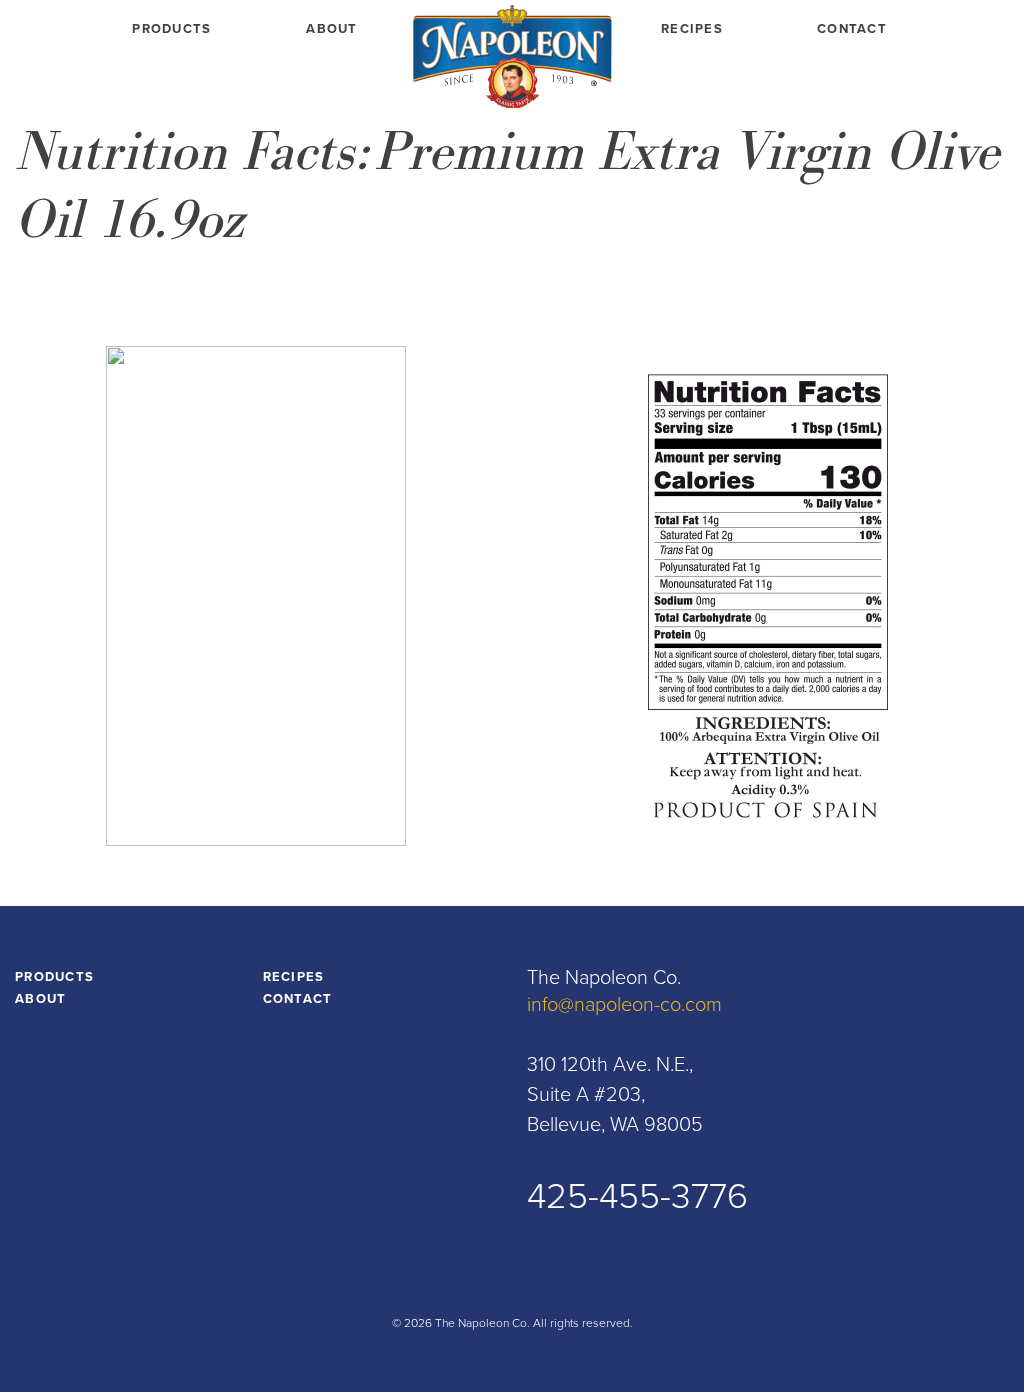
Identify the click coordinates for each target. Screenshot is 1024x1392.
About (332, 29)
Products (171, 29)
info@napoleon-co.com (624, 1005)
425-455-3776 (637, 1196)
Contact (852, 29)
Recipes (692, 29)
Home (512, 60)
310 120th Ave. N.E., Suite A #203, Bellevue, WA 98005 (615, 1095)
